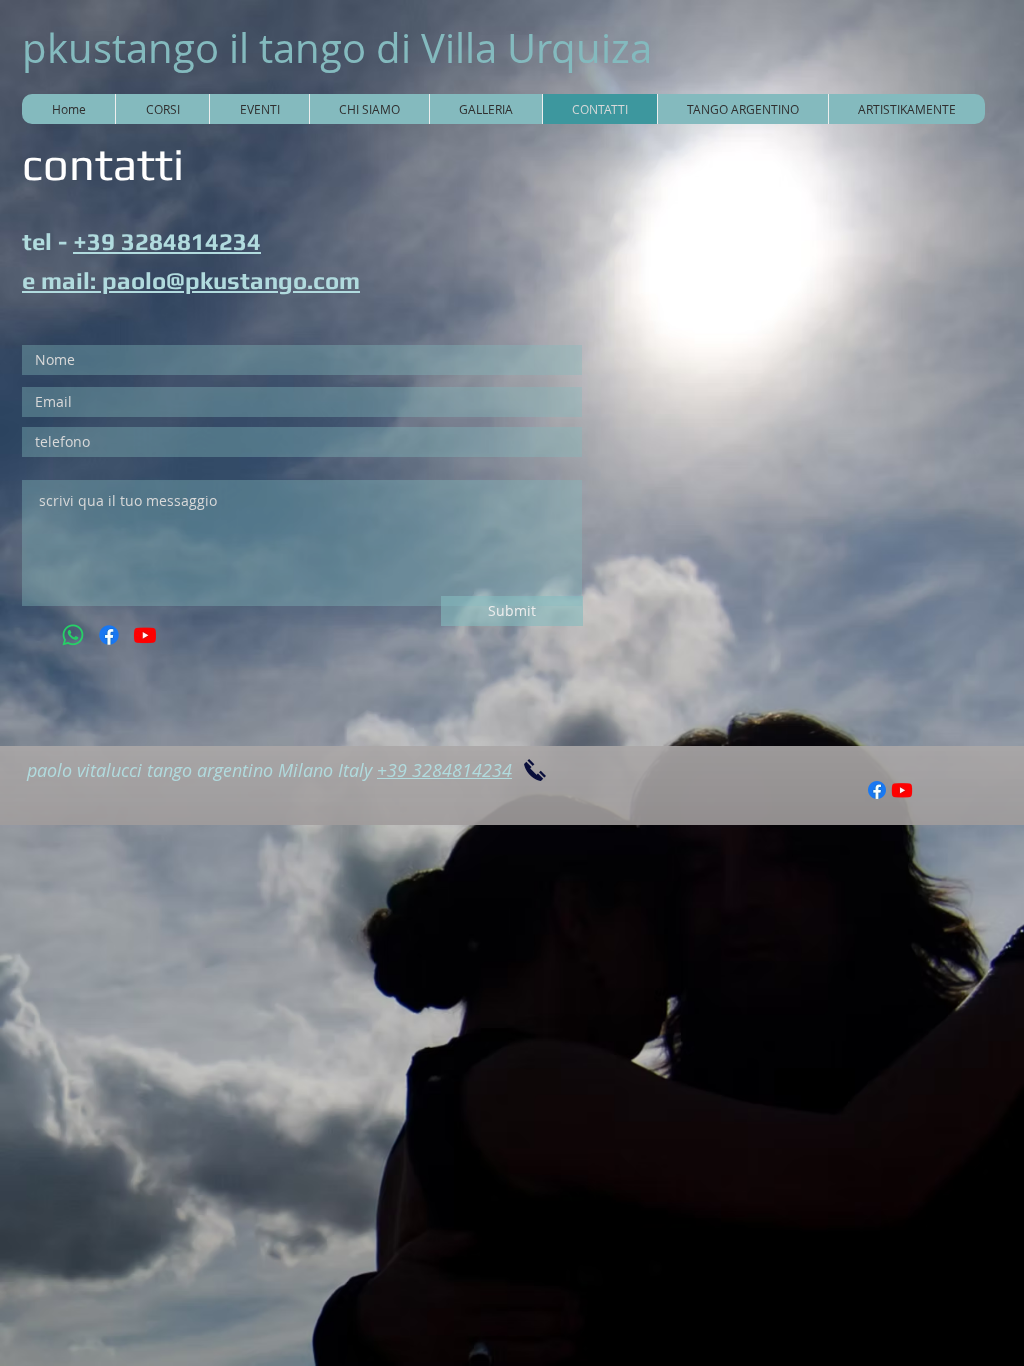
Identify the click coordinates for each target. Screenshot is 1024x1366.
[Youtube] (145, 635)
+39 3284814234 (167, 241)
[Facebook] (109, 635)
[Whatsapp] (73, 635)
